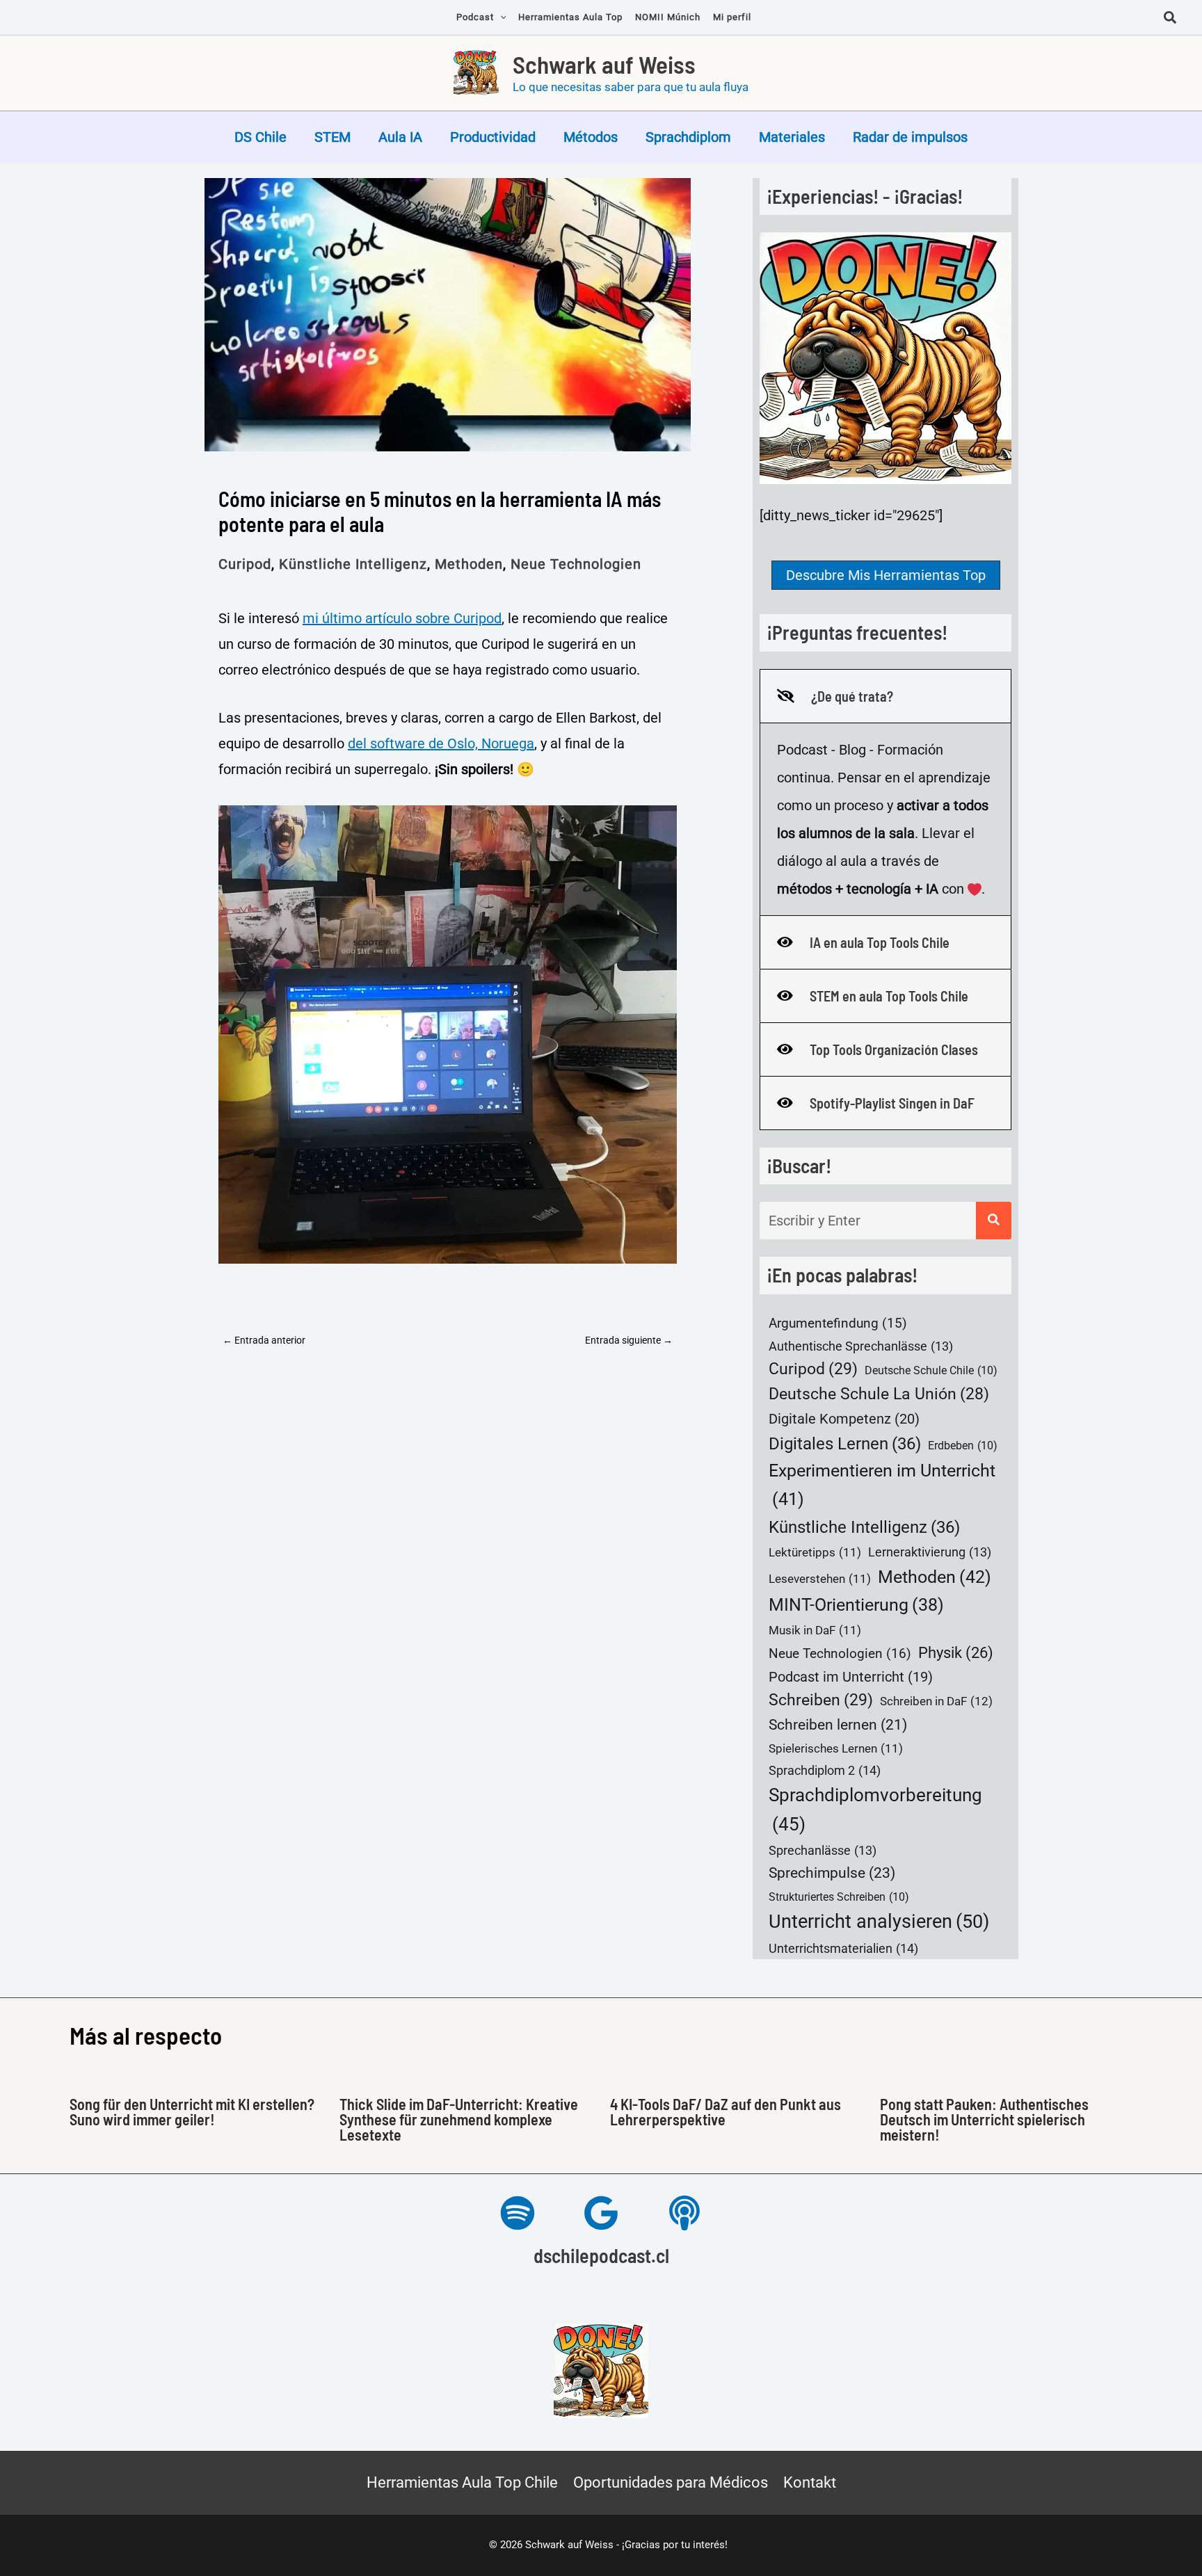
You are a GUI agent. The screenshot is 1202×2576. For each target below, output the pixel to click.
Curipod (245, 564)
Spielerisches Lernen (836, 1749)
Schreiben (821, 1700)
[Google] (601, 2213)
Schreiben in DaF (936, 1701)
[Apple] (684, 2213)
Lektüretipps (815, 1553)
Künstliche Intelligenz (353, 564)
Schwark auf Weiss (604, 64)
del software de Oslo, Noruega (441, 743)
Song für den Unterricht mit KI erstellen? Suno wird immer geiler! (192, 2111)
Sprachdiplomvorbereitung (875, 1809)
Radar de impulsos (910, 137)
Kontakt (810, 2482)
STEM (332, 137)
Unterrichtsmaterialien (843, 1948)
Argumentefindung (838, 1323)
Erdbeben (963, 1446)
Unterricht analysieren (879, 1922)
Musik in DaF (815, 1631)
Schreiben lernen (838, 1725)
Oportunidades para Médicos (671, 2482)
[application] (500, 17)
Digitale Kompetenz (844, 1419)
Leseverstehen (820, 1579)
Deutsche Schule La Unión (879, 1394)
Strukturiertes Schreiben (839, 1897)
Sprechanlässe (823, 1851)
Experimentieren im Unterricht (882, 1484)
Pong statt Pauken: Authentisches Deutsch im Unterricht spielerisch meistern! (984, 2119)
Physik (956, 1652)
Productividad (493, 137)
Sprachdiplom (688, 137)
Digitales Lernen (845, 1443)
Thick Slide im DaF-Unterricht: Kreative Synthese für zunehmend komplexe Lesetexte (459, 2119)
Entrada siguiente (629, 1340)
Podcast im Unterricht (851, 1677)
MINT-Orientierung (856, 1605)
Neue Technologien (576, 564)
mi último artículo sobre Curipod (402, 618)
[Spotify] (518, 2213)
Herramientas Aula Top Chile (462, 2482)
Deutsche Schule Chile (931, 1370)
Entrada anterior (264, 1340)
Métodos (591, 137)
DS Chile (261, 137)
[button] (1171, 19)
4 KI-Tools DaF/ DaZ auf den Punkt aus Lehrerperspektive (726, 2111)
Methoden (469, 564)
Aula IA (400, 137)
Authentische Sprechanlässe (861, 1346)
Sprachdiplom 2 (825, 1770)
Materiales (792, 137)
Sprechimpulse (832, 1873)
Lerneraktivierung (930, 1552)
